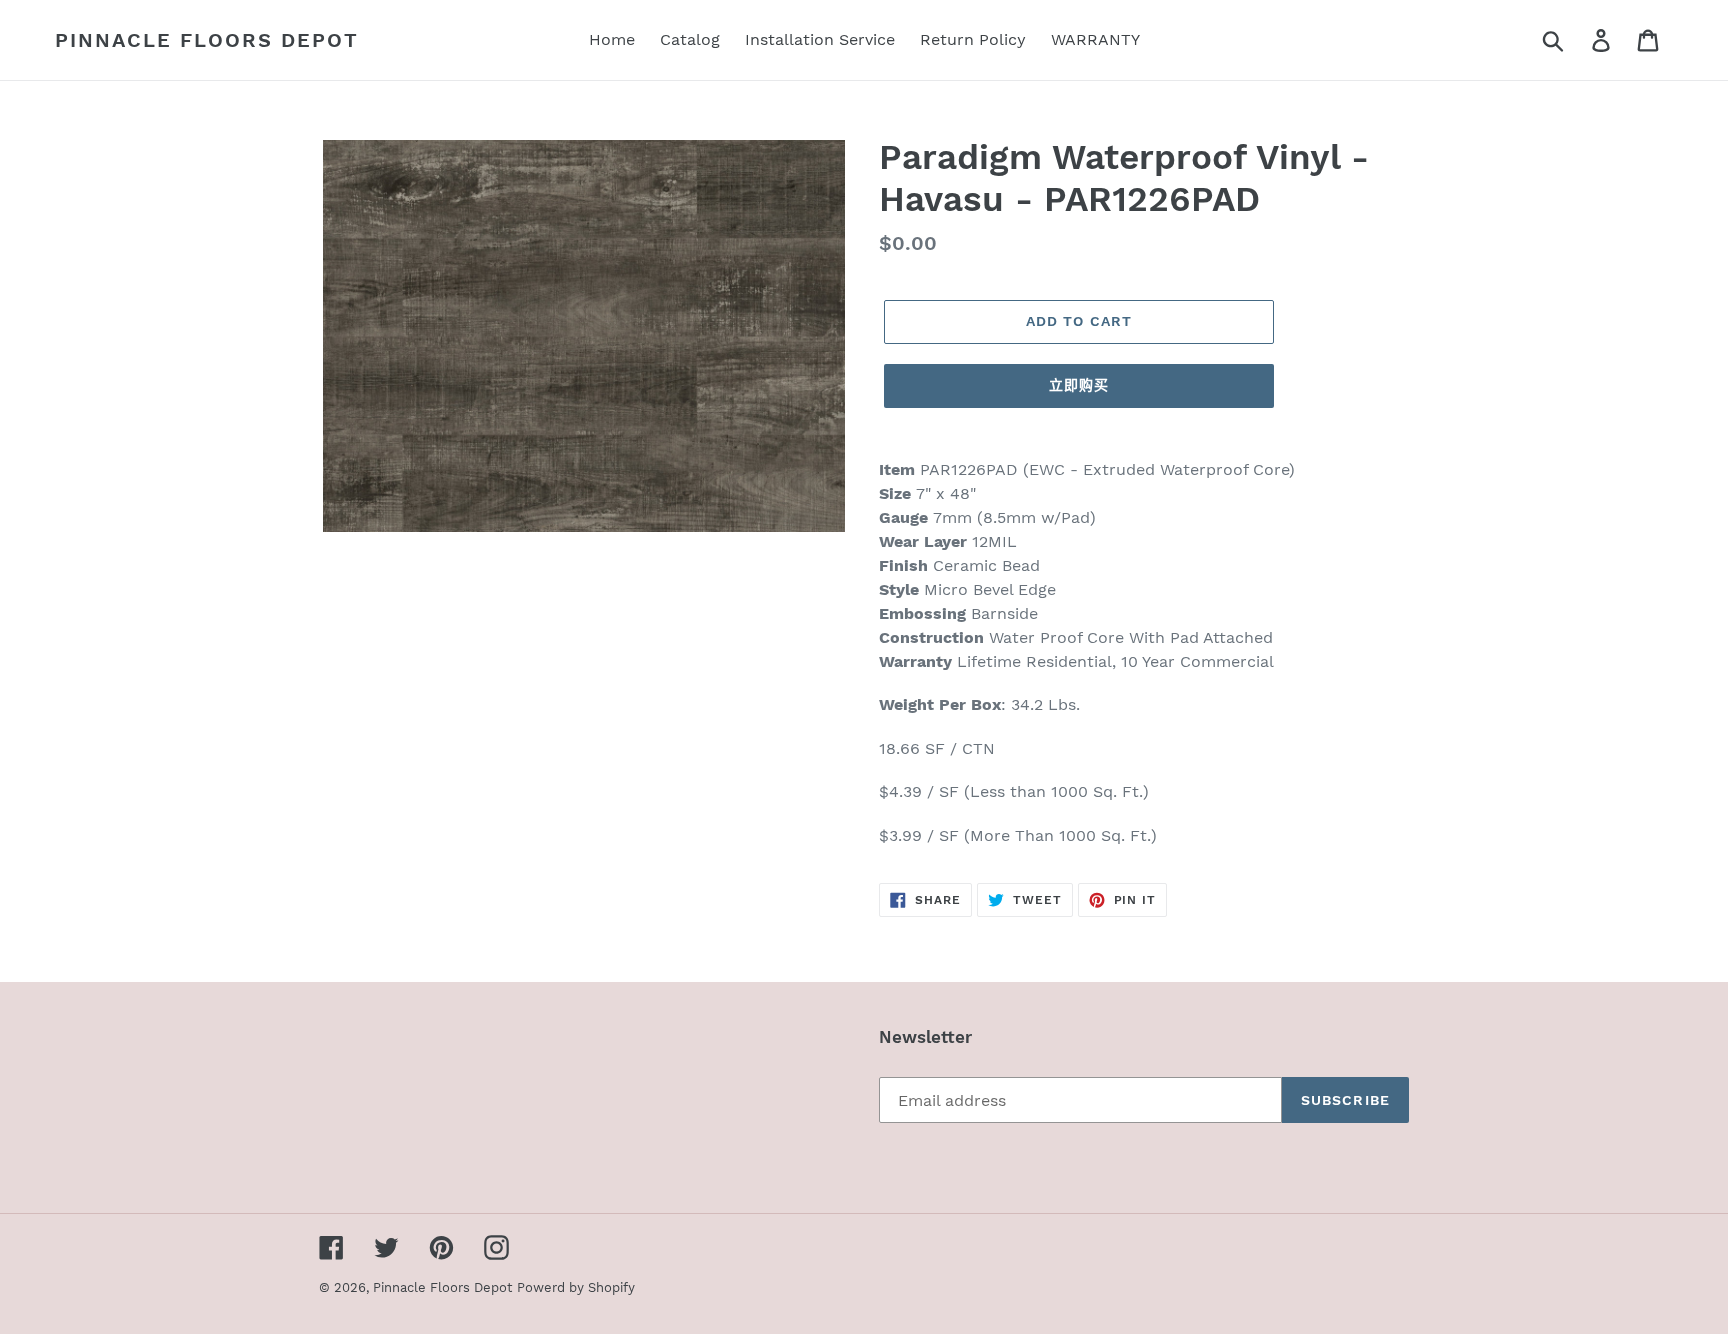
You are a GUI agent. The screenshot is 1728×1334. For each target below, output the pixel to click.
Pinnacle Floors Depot (207, 40)
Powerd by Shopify (576, 1287)
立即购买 (1079, 385)
